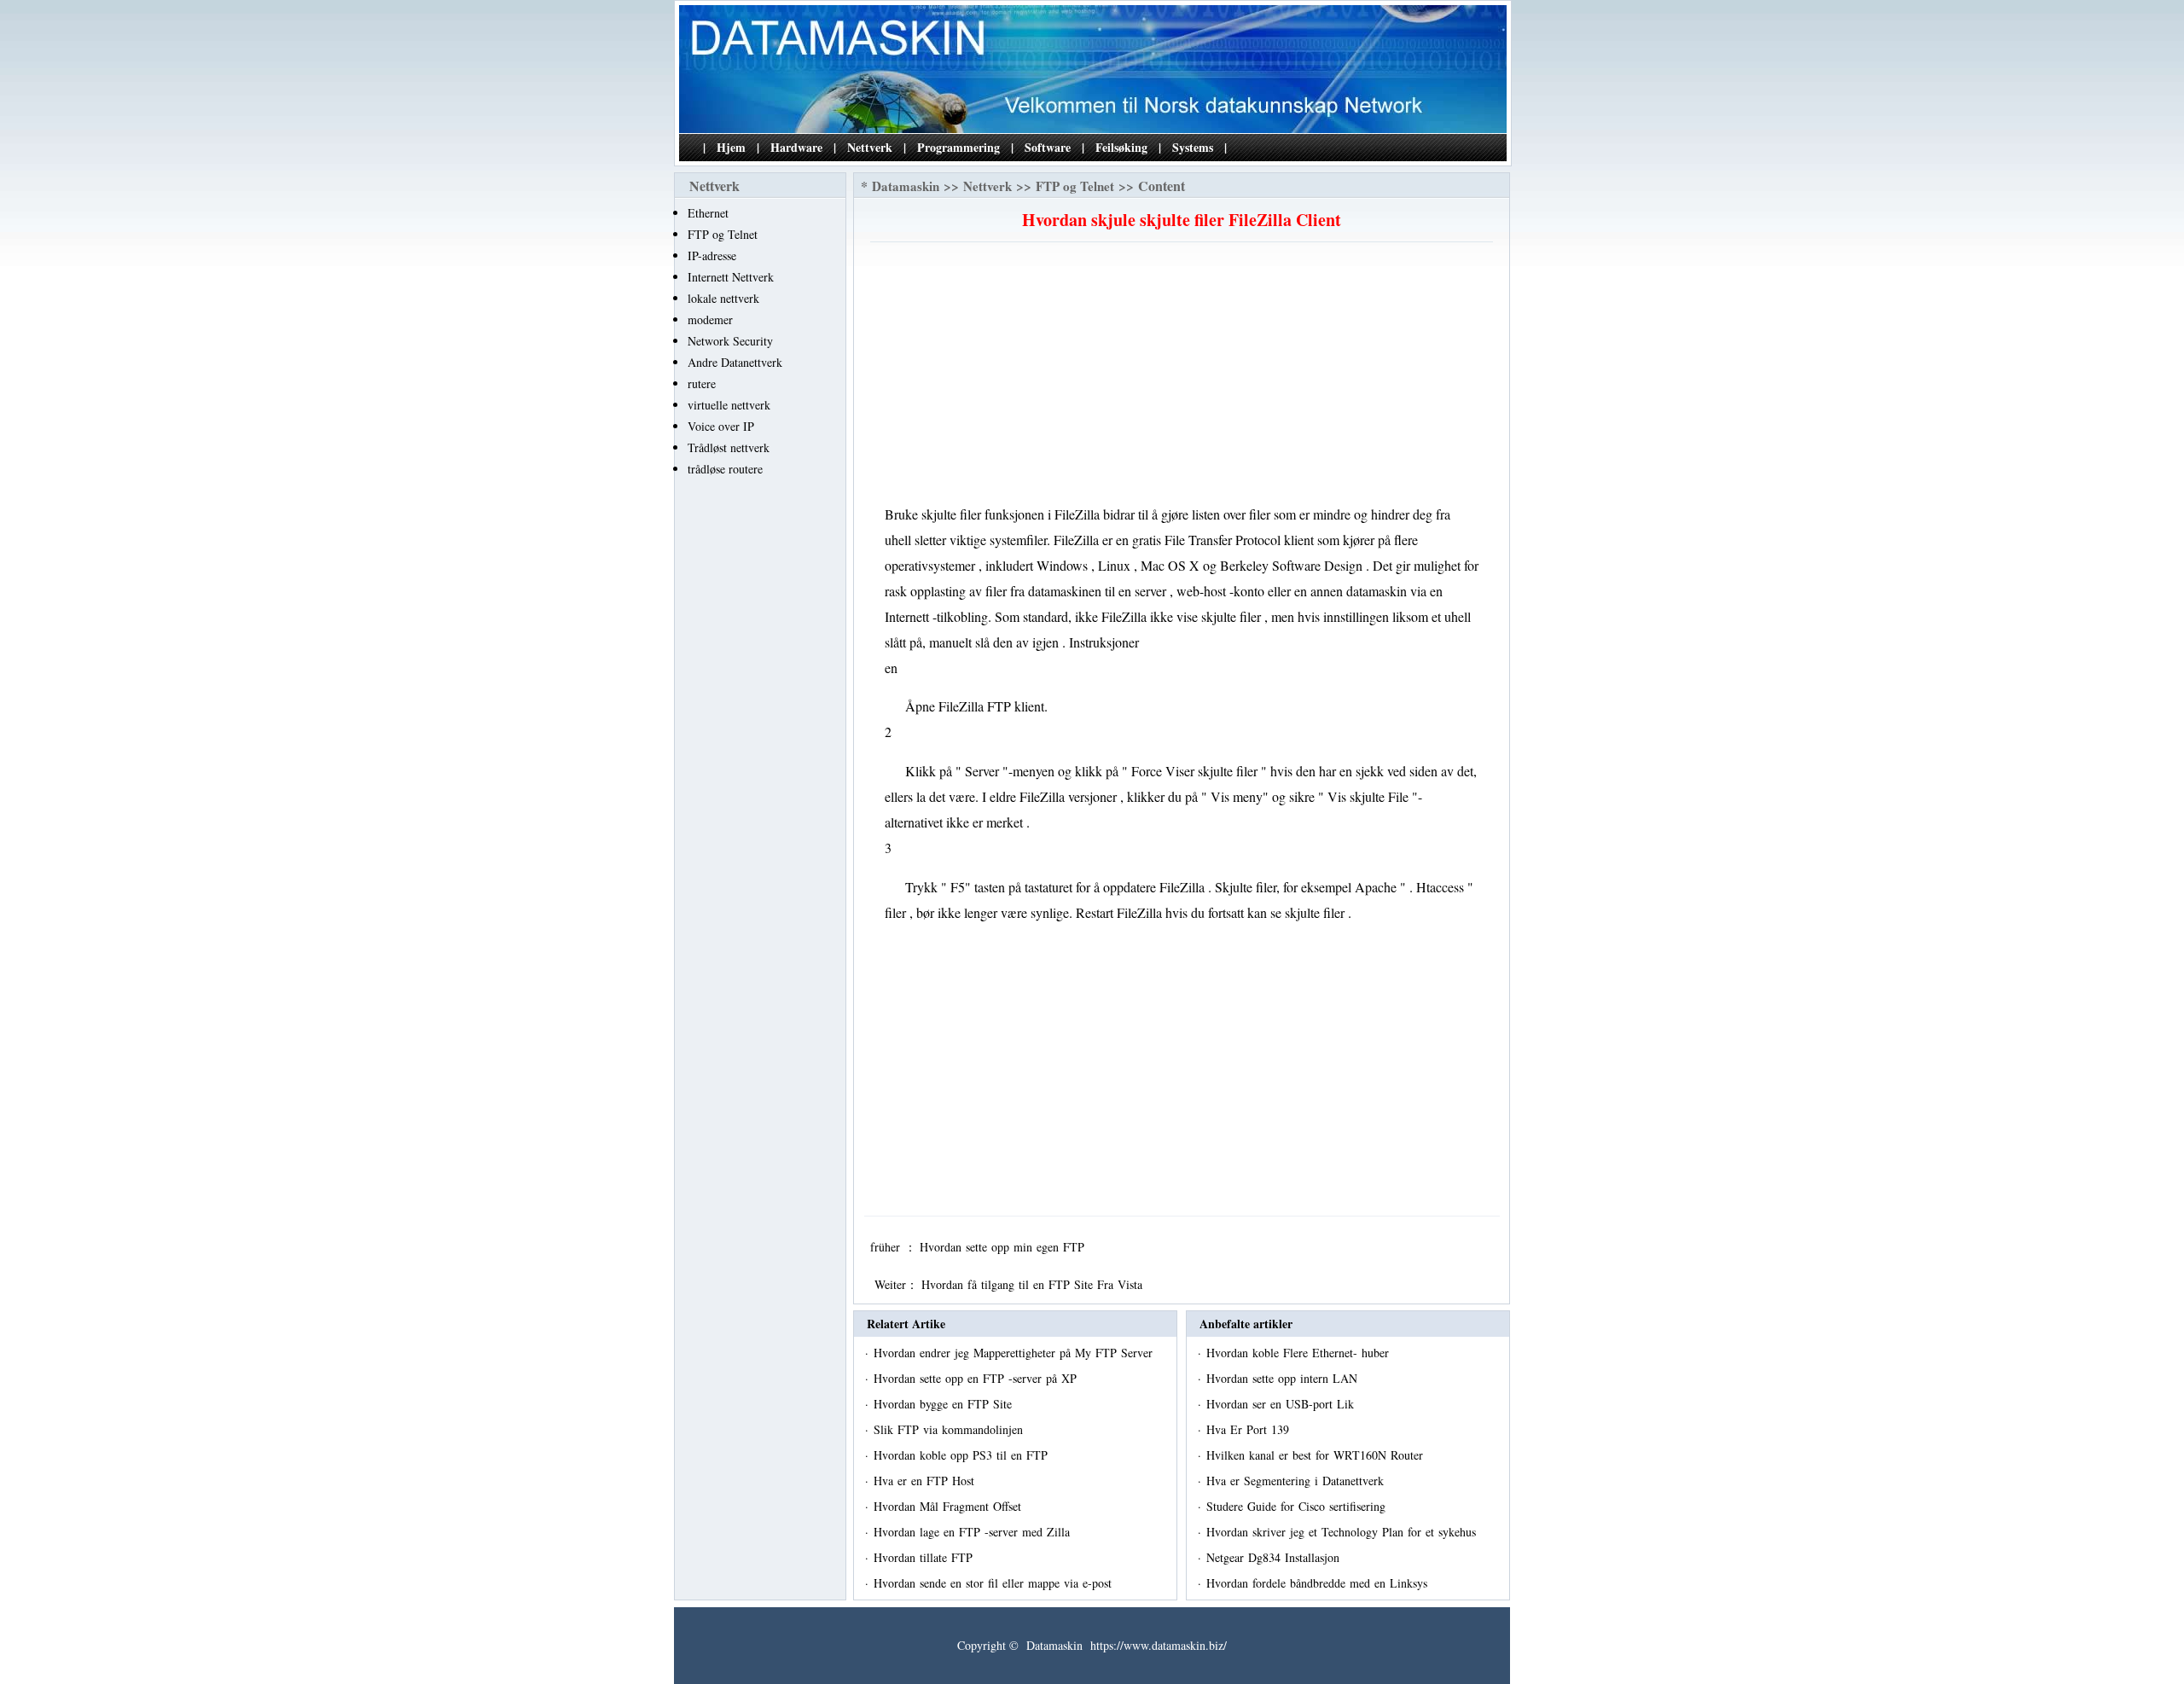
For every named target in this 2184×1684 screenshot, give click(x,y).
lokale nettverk (723, 298)
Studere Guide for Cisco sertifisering (1298, 1506)
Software (1048, 147)
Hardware (796, 147)
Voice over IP (721, 426)
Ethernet (708, 213)
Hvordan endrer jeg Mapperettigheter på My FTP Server (1015, 1353)
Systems (1193, 147)
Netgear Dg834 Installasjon (1275, 1557)
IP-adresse (712, 256)
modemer (710, 319)
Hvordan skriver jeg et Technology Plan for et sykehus (1343, 1532)
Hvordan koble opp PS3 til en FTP (963, 1455)
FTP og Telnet (723, 234)
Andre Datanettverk (735, 362)
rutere (702, 383)
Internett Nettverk (731, 277)
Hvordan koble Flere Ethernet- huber (1300, 1353)
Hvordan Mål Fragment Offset (950, 1506)
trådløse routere (725, 469)
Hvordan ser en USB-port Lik (1282, 1404)
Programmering (958, 147)
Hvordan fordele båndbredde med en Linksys (1319, 1583)
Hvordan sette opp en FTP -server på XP (977, 1378)
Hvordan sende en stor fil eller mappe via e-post (995, 1583)
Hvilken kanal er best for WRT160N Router (1317, 1455)
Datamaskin (906, 186)
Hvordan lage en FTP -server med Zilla (974, 1532)
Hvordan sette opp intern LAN (1284, 1378)
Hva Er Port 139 (1250, 1429)
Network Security (730, 341)
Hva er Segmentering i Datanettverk (1297, 1481)
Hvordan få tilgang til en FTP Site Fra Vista (1034, 1284)
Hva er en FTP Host (926, 1481)
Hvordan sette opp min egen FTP (1004, 1247)
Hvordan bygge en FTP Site (945, 1404)
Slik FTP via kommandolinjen (950, 1429)
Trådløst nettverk (729, 447)
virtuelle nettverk (729, 405)
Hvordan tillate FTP (925, 1557)
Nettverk (870, 147)
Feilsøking (1121, 147)
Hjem (731, 147)
